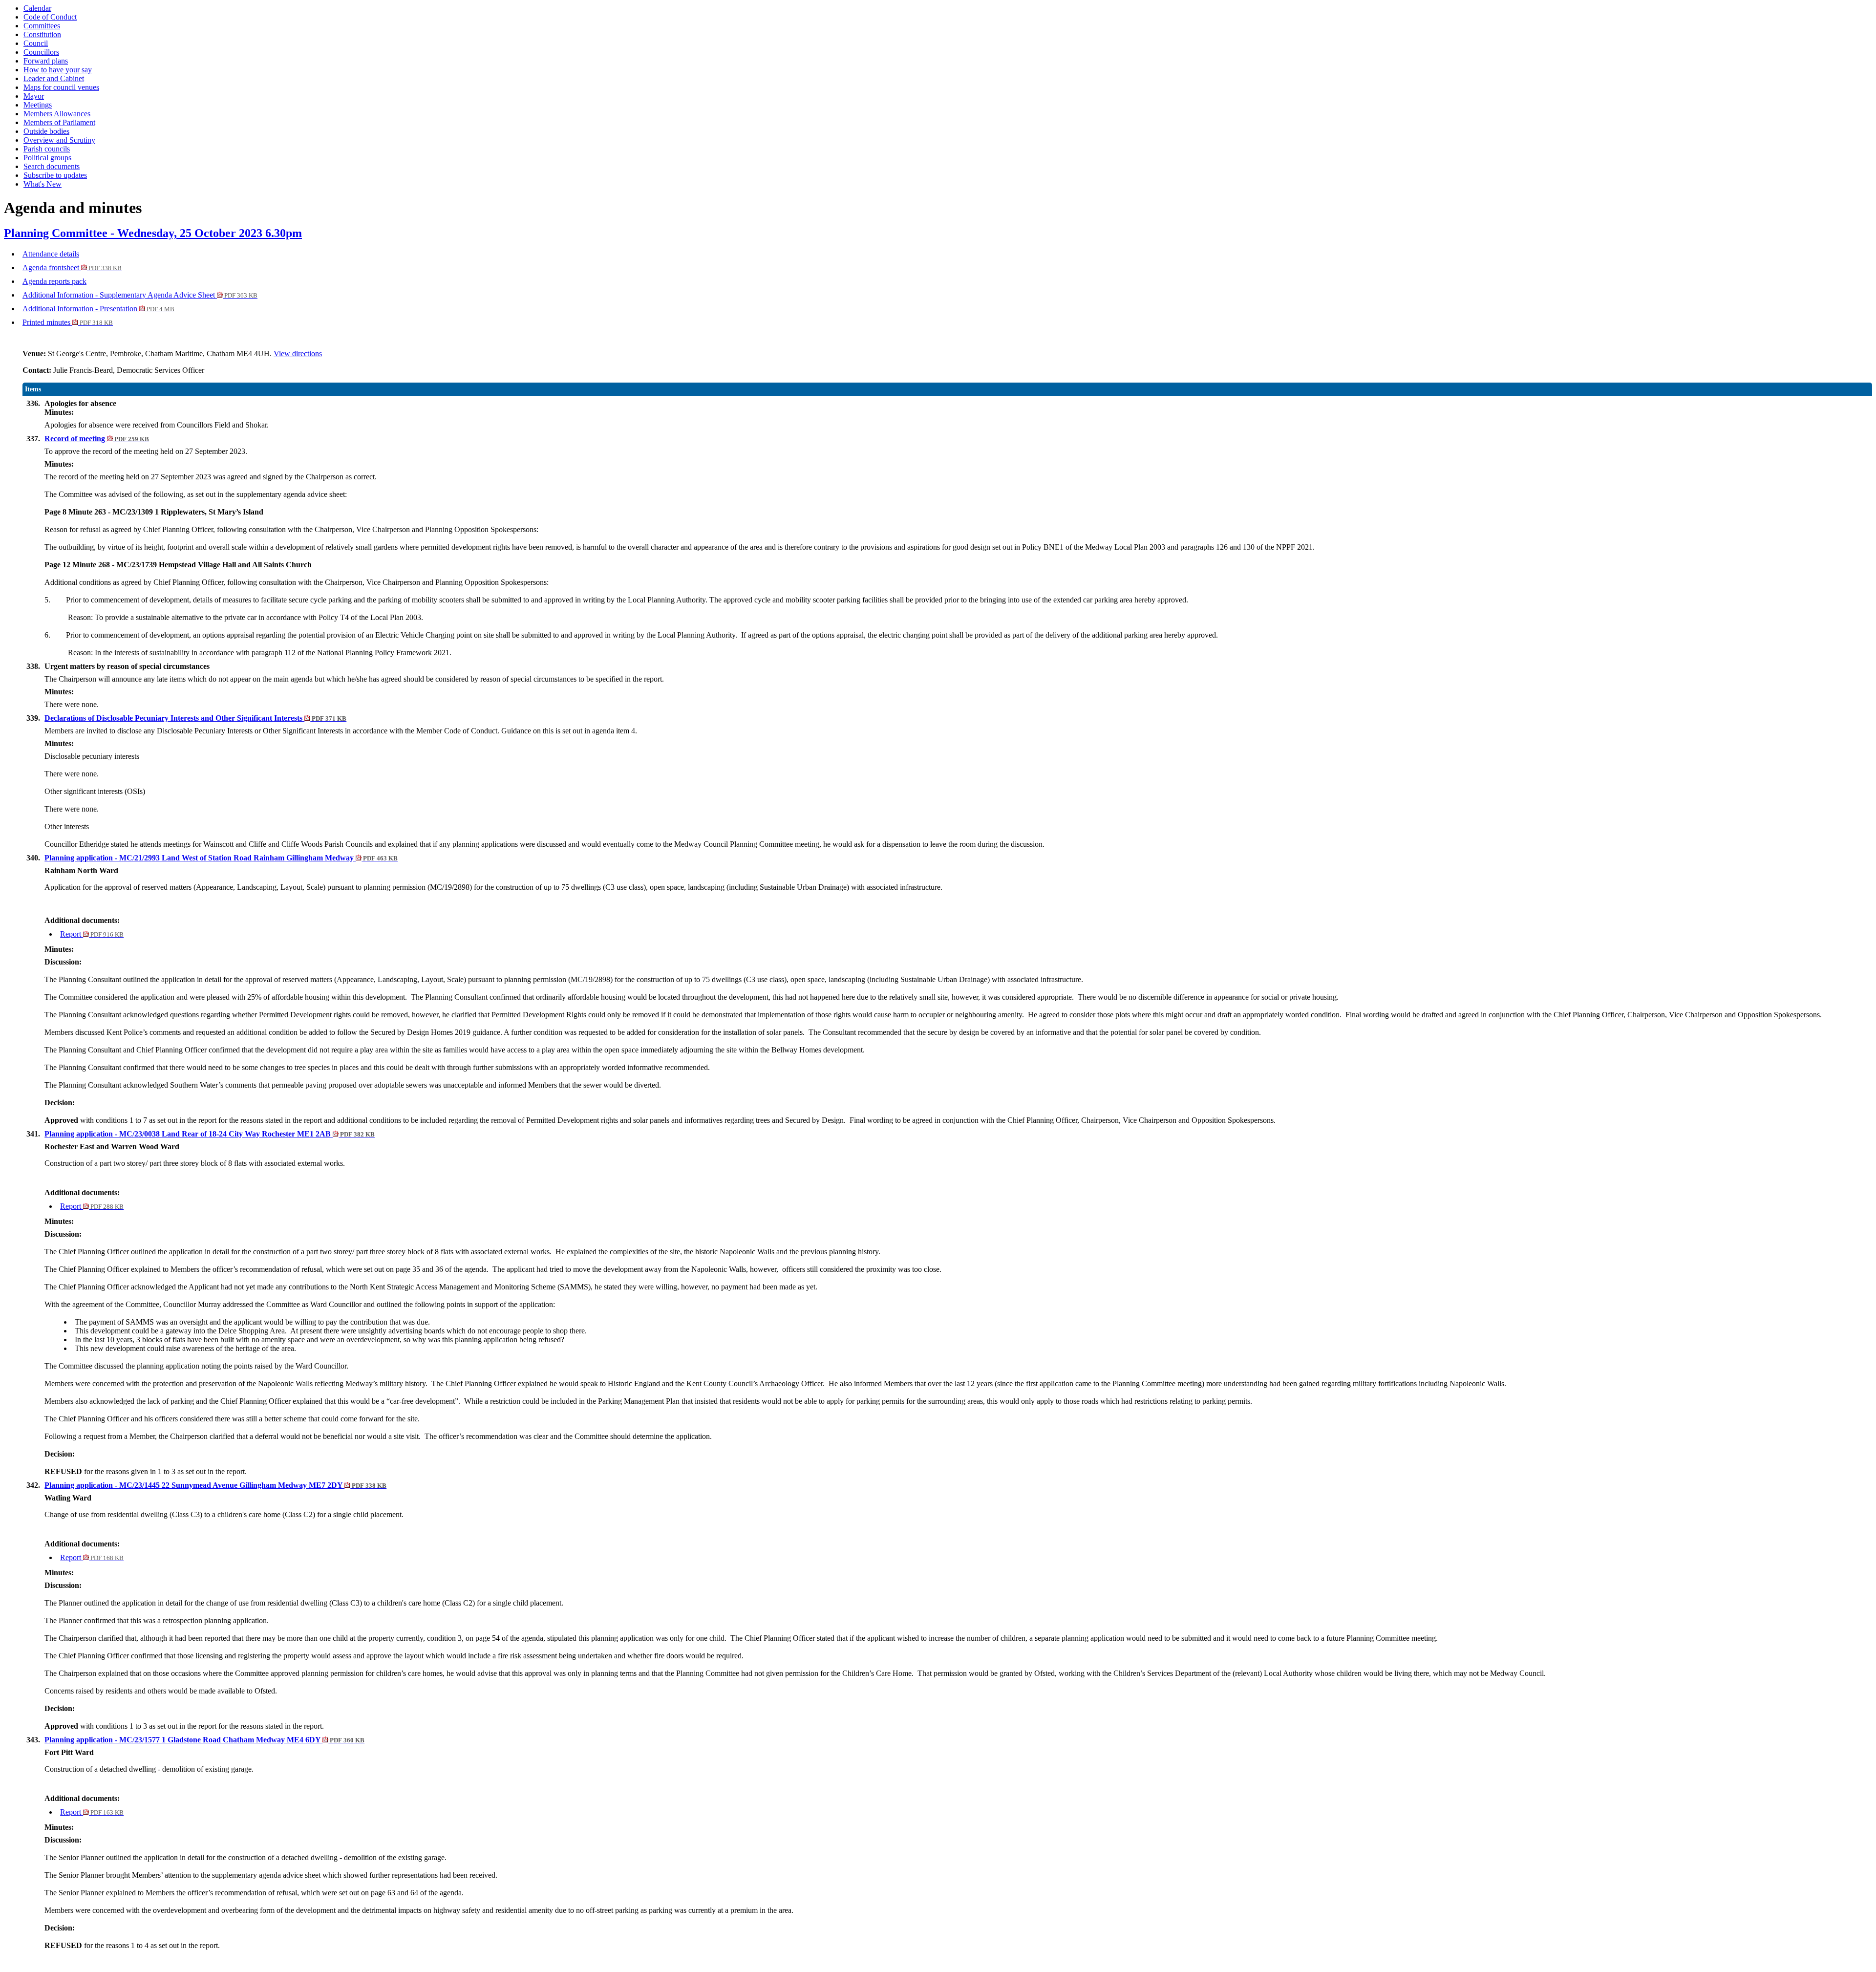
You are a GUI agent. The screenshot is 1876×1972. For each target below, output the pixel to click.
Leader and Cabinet (54, 78)
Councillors (41, 52)
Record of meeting (97, 439)
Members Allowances (57, 114)
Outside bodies (46, 131)
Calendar (37, 8)
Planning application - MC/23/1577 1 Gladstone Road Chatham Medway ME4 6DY (204, 1740)
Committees (42, 26)
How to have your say (58, 70)
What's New (43, 184)
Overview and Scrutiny (59, 140)
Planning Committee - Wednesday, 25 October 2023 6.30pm (153, 233)
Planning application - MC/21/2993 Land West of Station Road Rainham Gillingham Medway (221, 858)
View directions (298, 354)
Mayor (34, 96)
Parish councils (47, 149)
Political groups (47, 158)
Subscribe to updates (55, 175)
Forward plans (46, 61)
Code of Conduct (50, 17)
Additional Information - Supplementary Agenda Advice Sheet (140, 295)
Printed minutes (68, 322)
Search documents (52, 166)
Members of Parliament (59, 122)
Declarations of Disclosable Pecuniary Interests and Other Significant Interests (195, 718)
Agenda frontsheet (72, 268)
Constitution (42, 34)
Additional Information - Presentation (98, 309)
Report (92, 934)
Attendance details (51, 254)
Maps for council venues (61, 87)
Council (36, 43)
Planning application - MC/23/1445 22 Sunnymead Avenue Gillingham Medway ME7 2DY (215, 1485)
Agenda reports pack (54, 281)
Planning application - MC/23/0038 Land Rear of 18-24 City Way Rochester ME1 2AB (210, 1134)
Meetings (38, 105)
